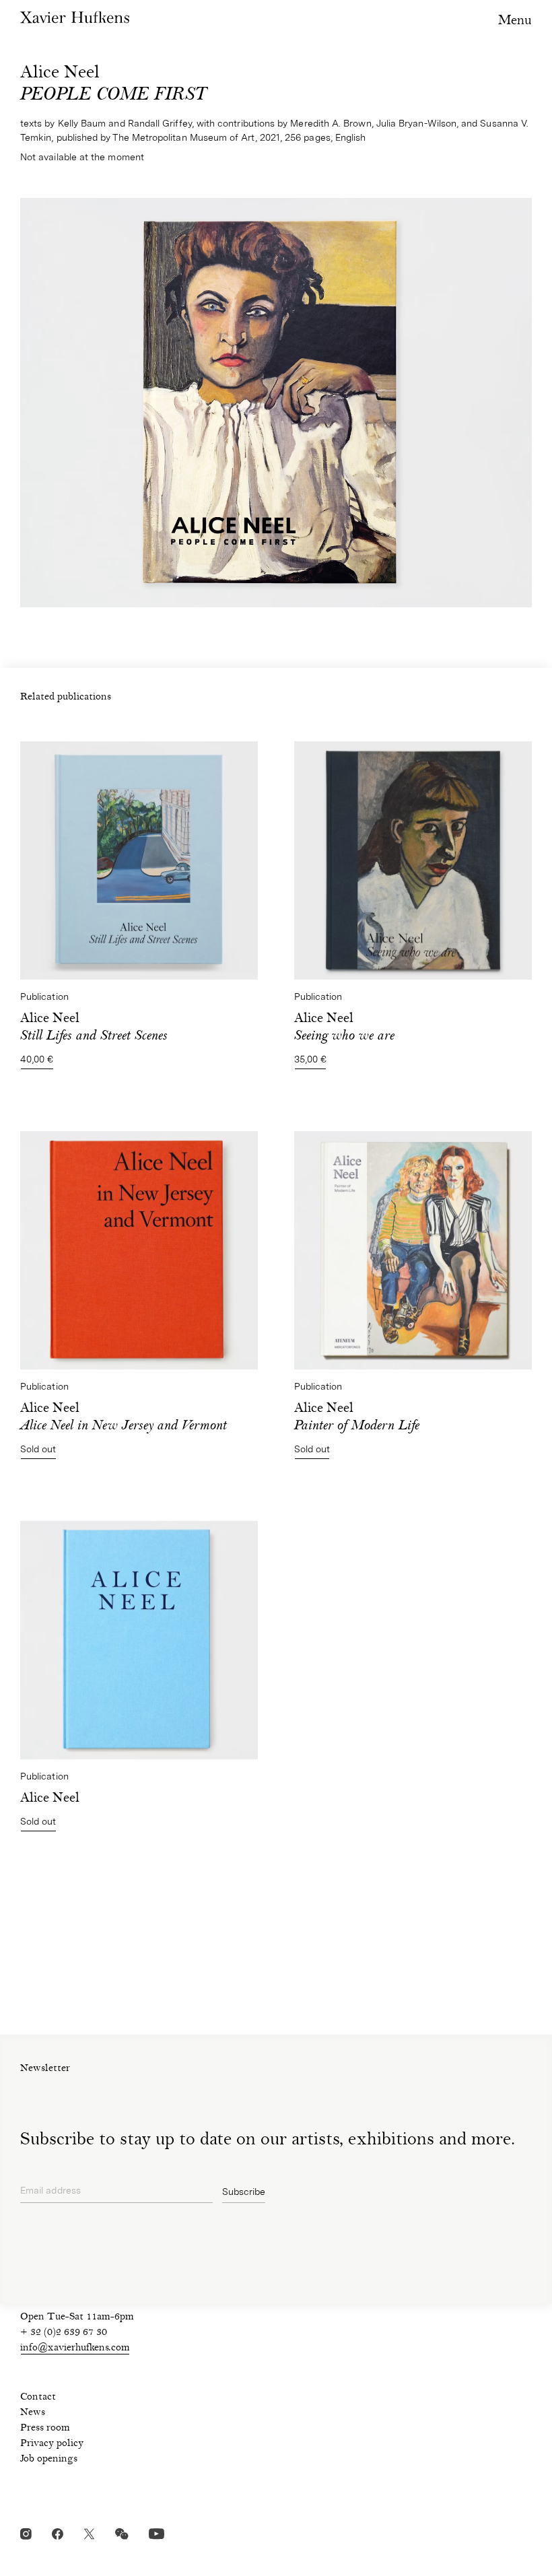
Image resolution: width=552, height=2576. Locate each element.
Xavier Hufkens (75, 17)
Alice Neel (357, 1418)
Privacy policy (52, 2444)
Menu (515, 21)
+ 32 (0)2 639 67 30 (64, 2333)
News (33, 2413)
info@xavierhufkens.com (75, 2348)
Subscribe (244, 2192)
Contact (38, 2398)
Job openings (49, 2460)
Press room (45, 2429)
